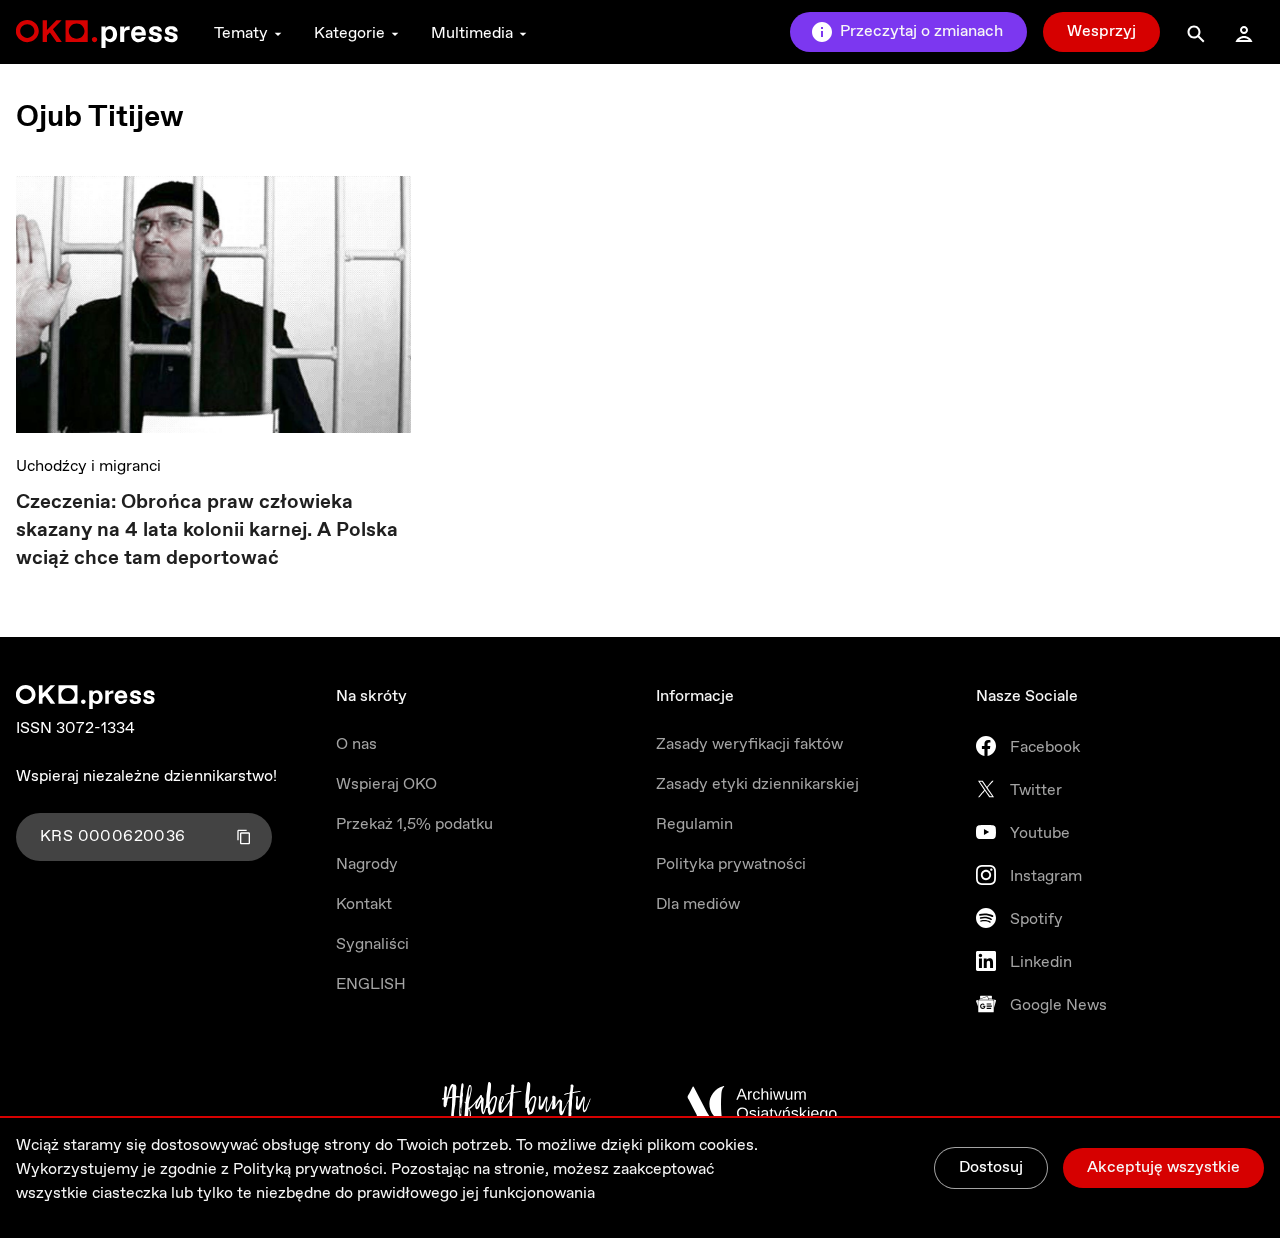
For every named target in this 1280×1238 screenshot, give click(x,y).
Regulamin (694, 824)
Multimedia (472, 33)
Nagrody (367, 864)
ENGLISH (371, 984)
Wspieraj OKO (386, 784)
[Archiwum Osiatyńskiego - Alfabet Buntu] (516, 1104)
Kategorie (349, 33)
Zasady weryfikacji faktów (749, 744)
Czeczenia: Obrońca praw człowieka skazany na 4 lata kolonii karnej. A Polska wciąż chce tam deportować (207, 530)
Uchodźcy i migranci (88, 466)
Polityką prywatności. (310, 1169)
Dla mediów (698, 904)
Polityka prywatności (731, 864)
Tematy (241, 33)
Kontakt (364, 904)
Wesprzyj (1101, 31)
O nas (356, 744)
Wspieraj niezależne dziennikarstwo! (146, 776)
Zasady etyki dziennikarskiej (757, 784)
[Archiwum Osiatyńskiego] (762, 1104)
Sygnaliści (372, 944)
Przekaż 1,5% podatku (414, 824)
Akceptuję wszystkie (1163, 1167)
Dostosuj (991, 1167)
